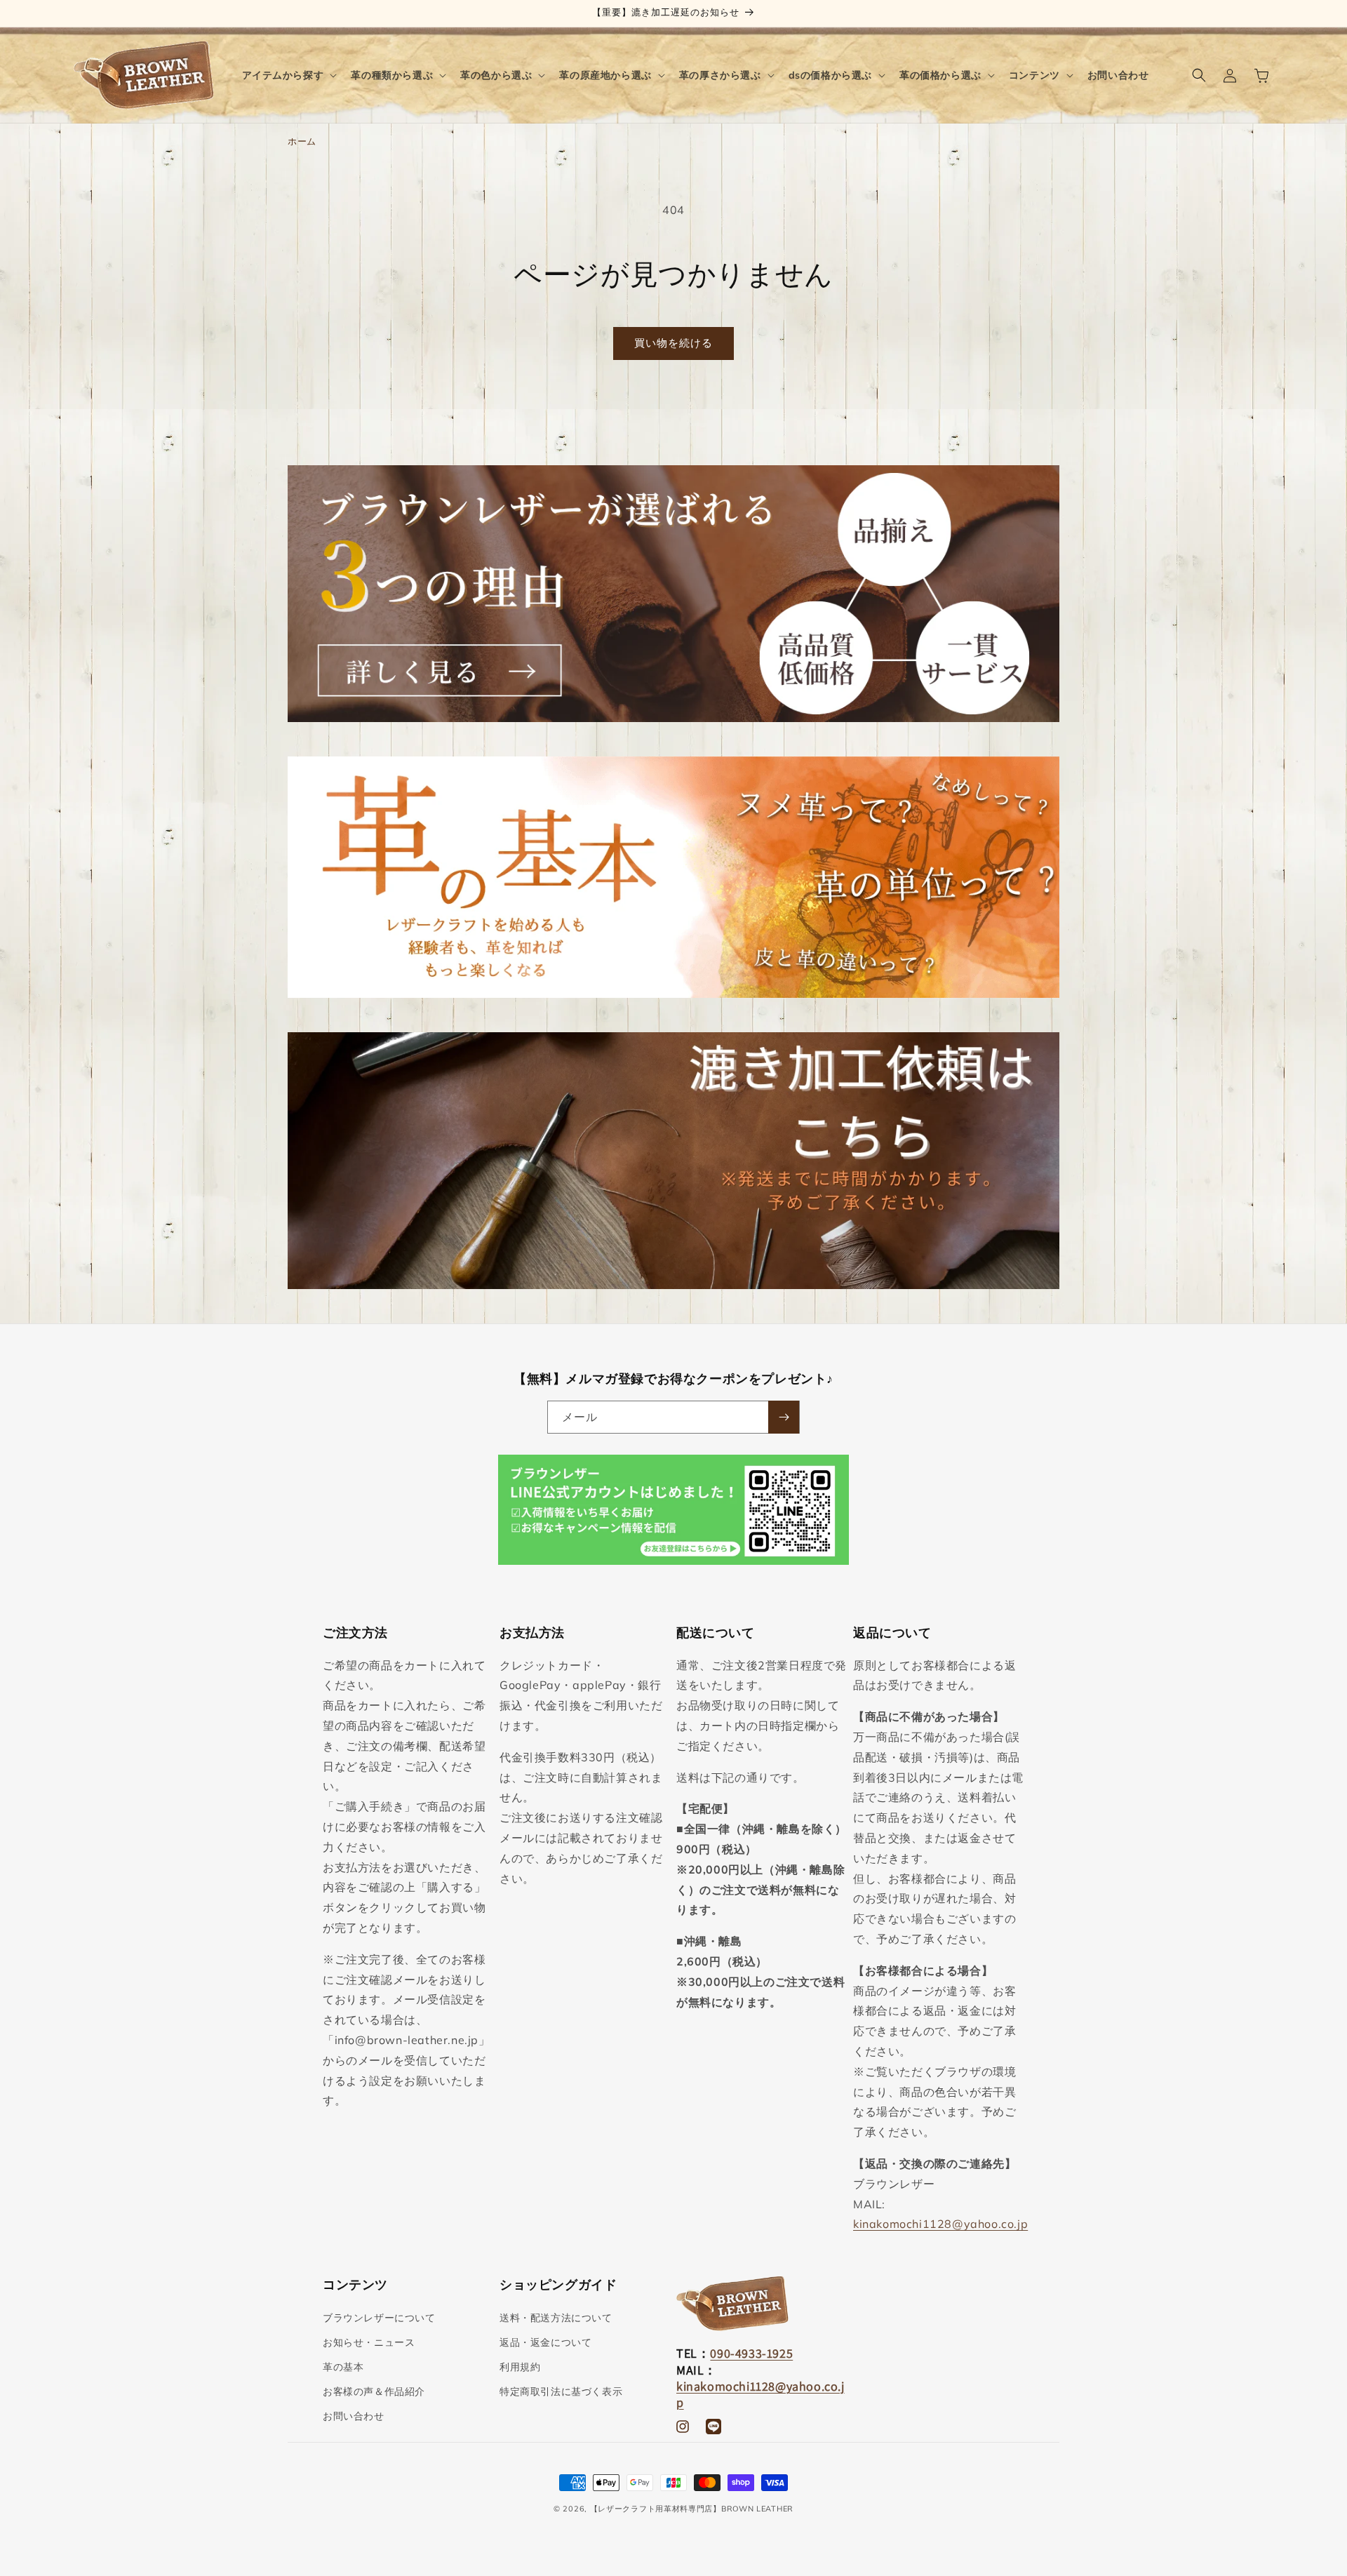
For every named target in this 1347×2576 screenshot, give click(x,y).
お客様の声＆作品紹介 (374, 2391)
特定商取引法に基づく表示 (561, 2391)
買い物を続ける (673, 343)
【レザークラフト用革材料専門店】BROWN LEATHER (692, 2509)
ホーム (302, 141)
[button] (288, 75)
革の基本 (343, 2367)
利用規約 (520, 2367)
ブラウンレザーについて (379, 2318)
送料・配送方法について (556, 2318)
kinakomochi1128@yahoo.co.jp (940, 2224)
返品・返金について (545, 2342)
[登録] (784, 1417)
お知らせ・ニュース (369, 2342)
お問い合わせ (354, 2416)
